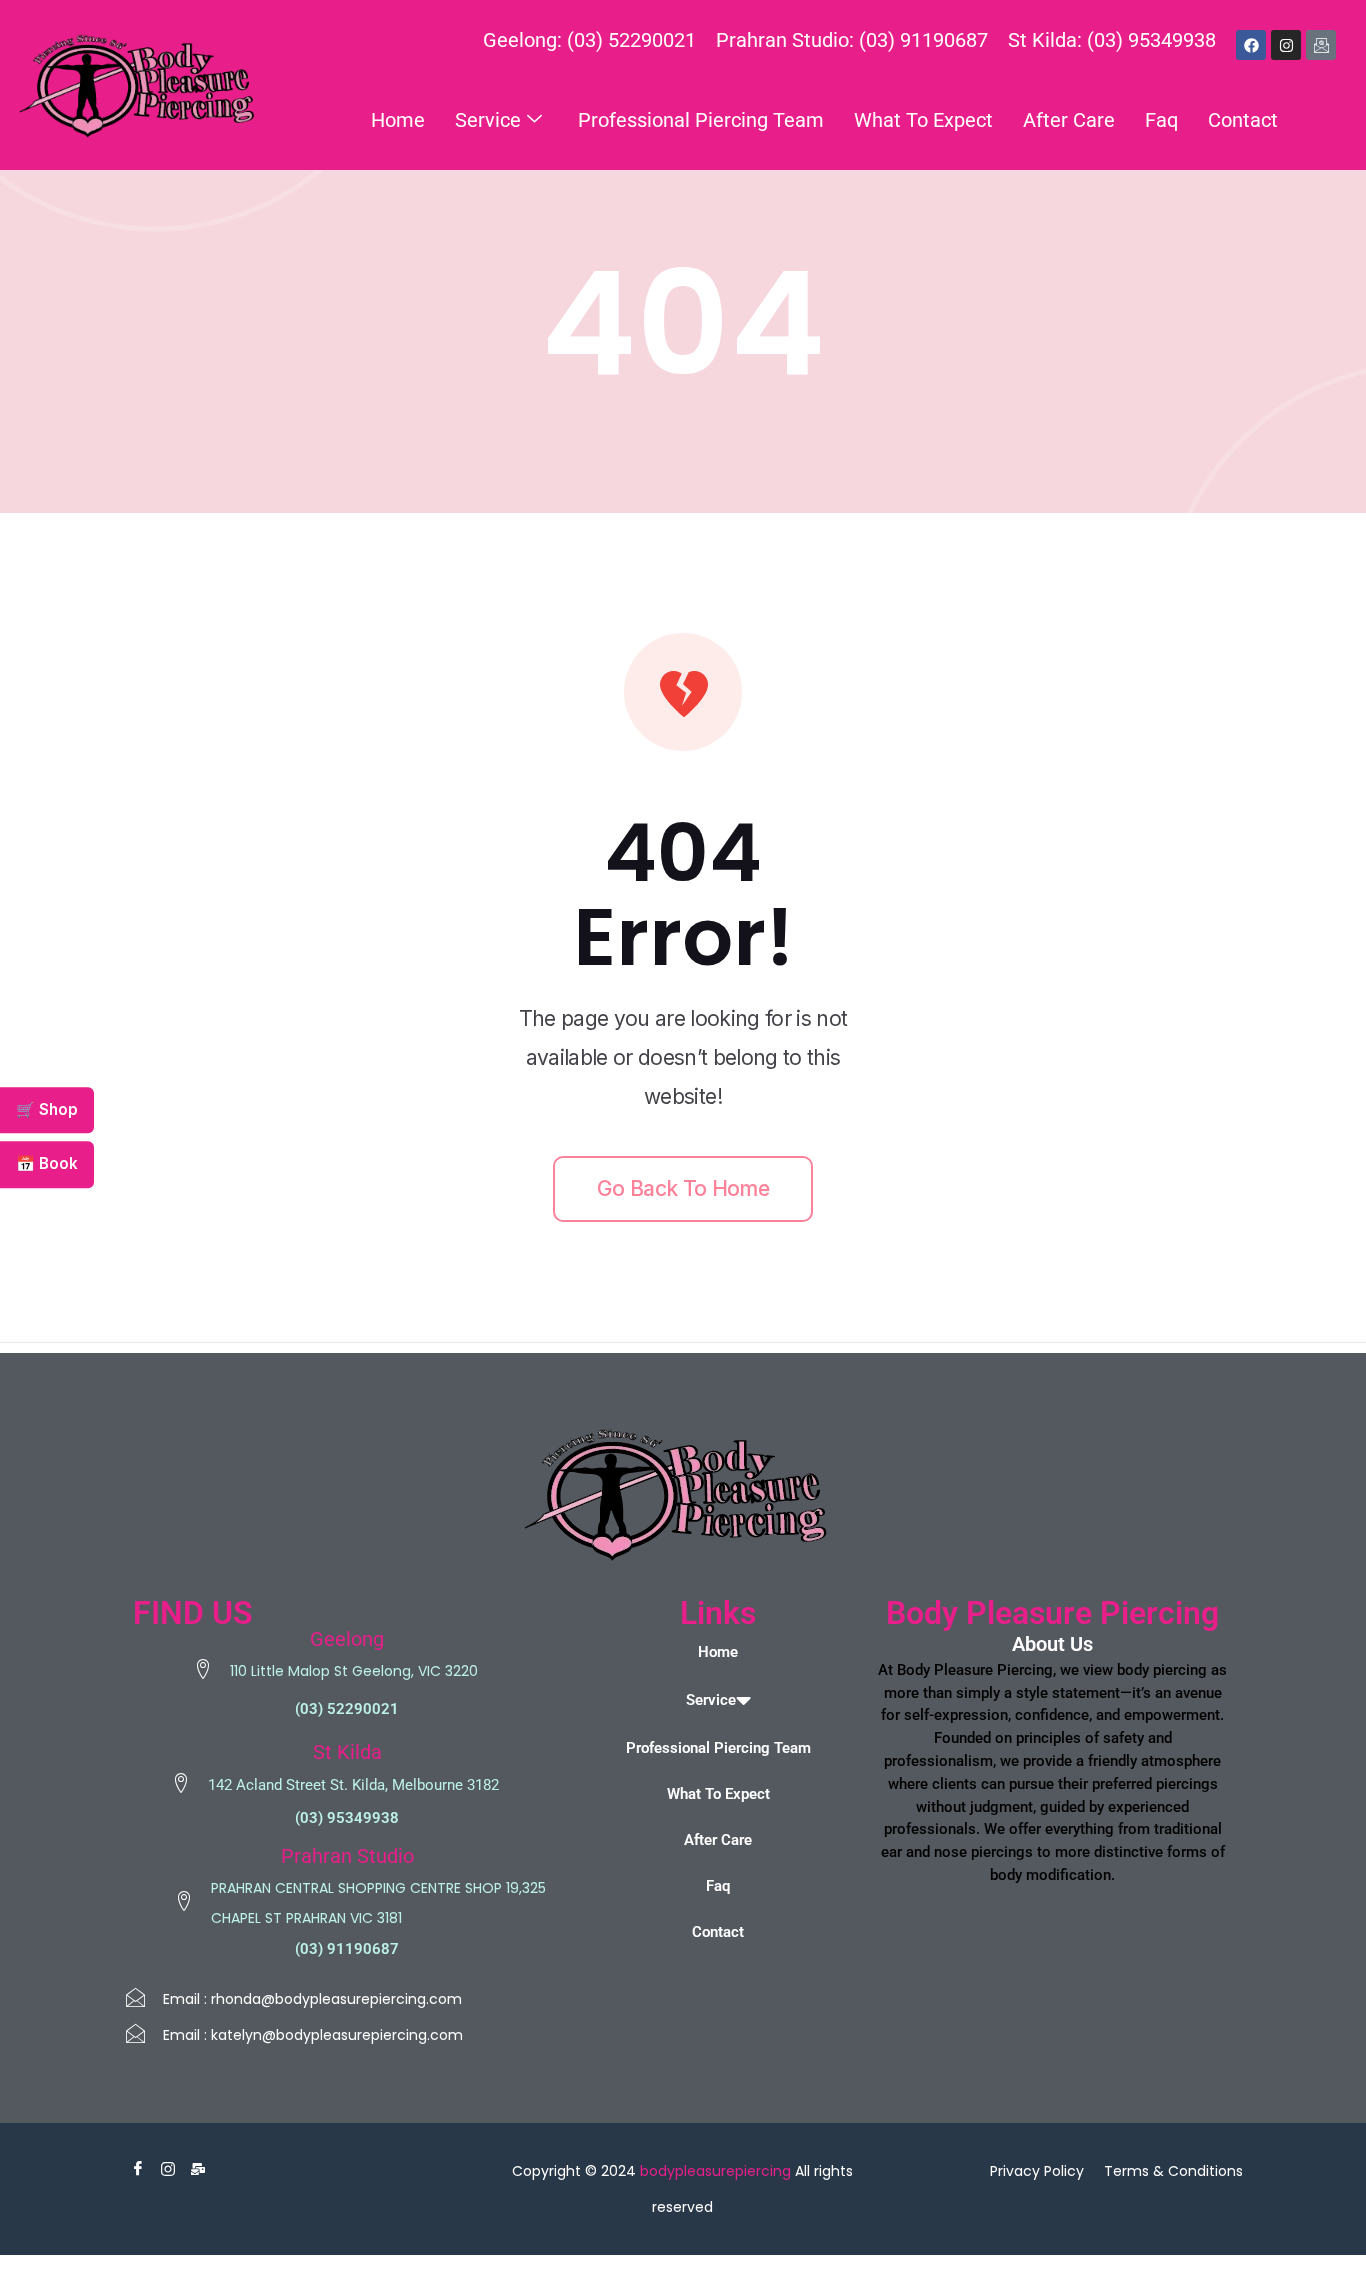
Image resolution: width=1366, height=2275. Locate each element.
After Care (1069, 120)
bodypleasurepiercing (715, 2171)
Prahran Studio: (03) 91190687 (852, 40)
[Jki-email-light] (1321, 45)
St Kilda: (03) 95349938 (1112, 40)
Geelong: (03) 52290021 (589, 40)
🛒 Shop (47, 1109)
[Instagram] (1286, 45)
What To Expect (923, 120)
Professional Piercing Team (701, 120)
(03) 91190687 (347, 1949)
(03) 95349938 (347, 1818)
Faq (1161, 120)
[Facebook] (1251, 45)
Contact (1243, 120)
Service (488, 120)
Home (398, 120)
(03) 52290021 (347, 1709)
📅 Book (47, 1164)
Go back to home (683, 1188)
